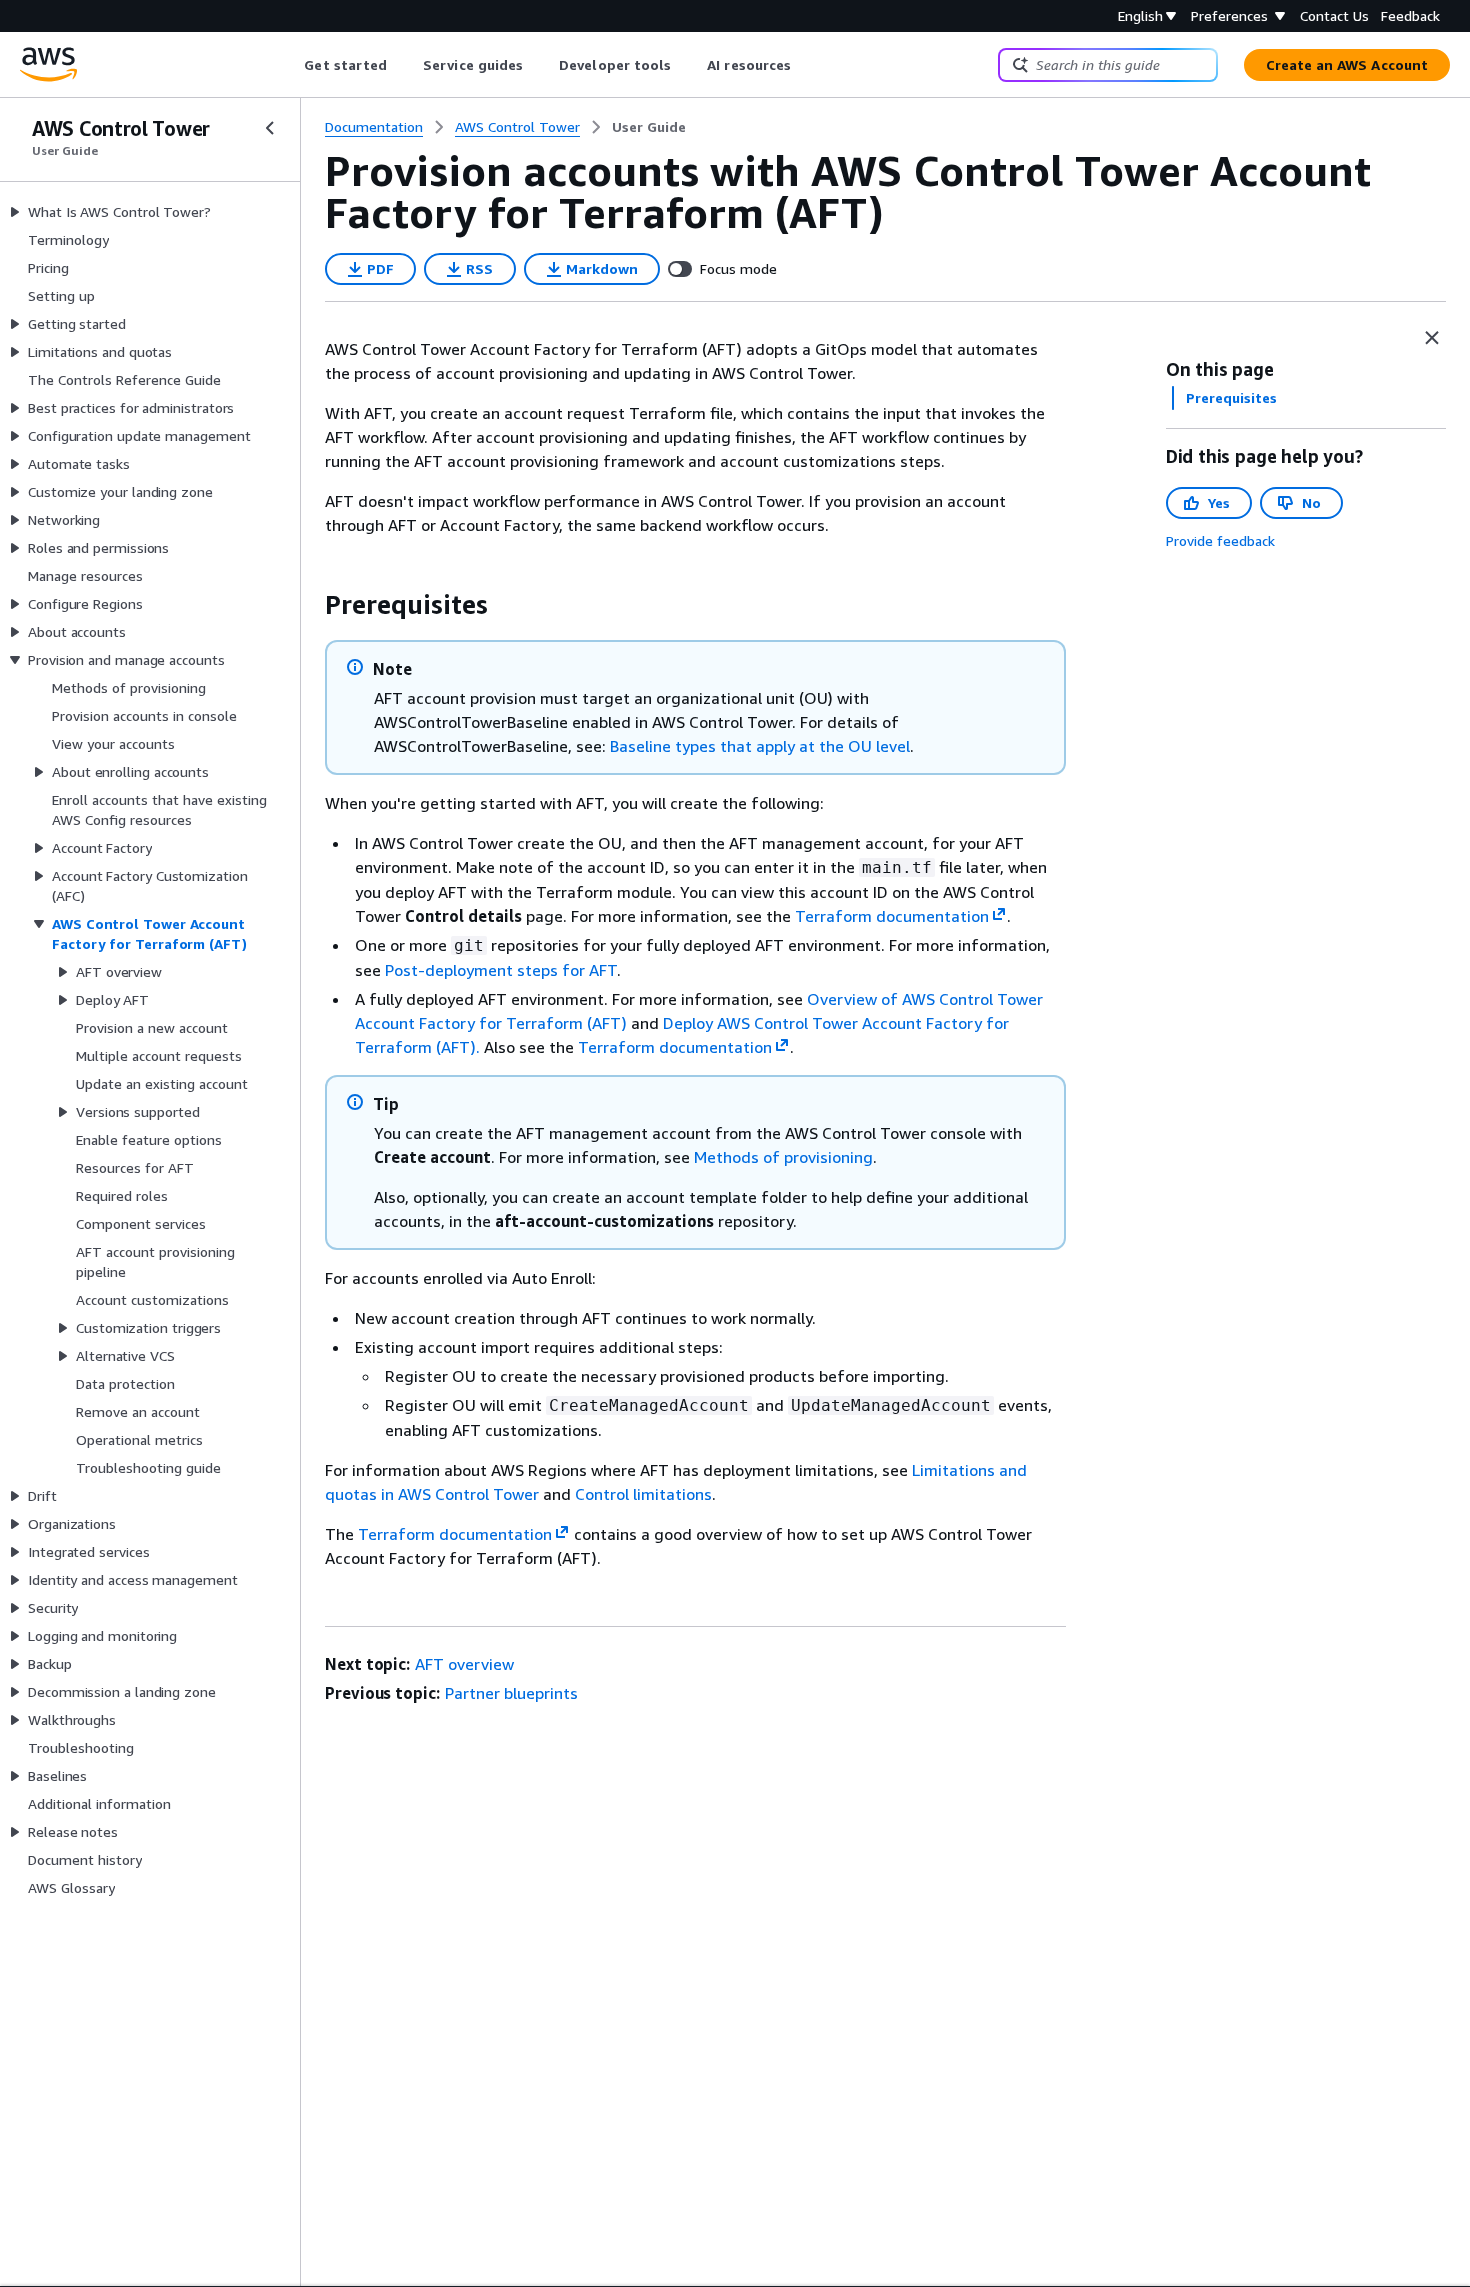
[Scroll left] (289, 65)
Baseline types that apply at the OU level (760, 746)
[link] (649, 127)
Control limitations (643, 1494)
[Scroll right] (806, 65)
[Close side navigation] (270, 128)
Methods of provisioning (783, 1157)
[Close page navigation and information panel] (1432, 338)
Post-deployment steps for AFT (501, 970)
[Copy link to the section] (309, 605)
